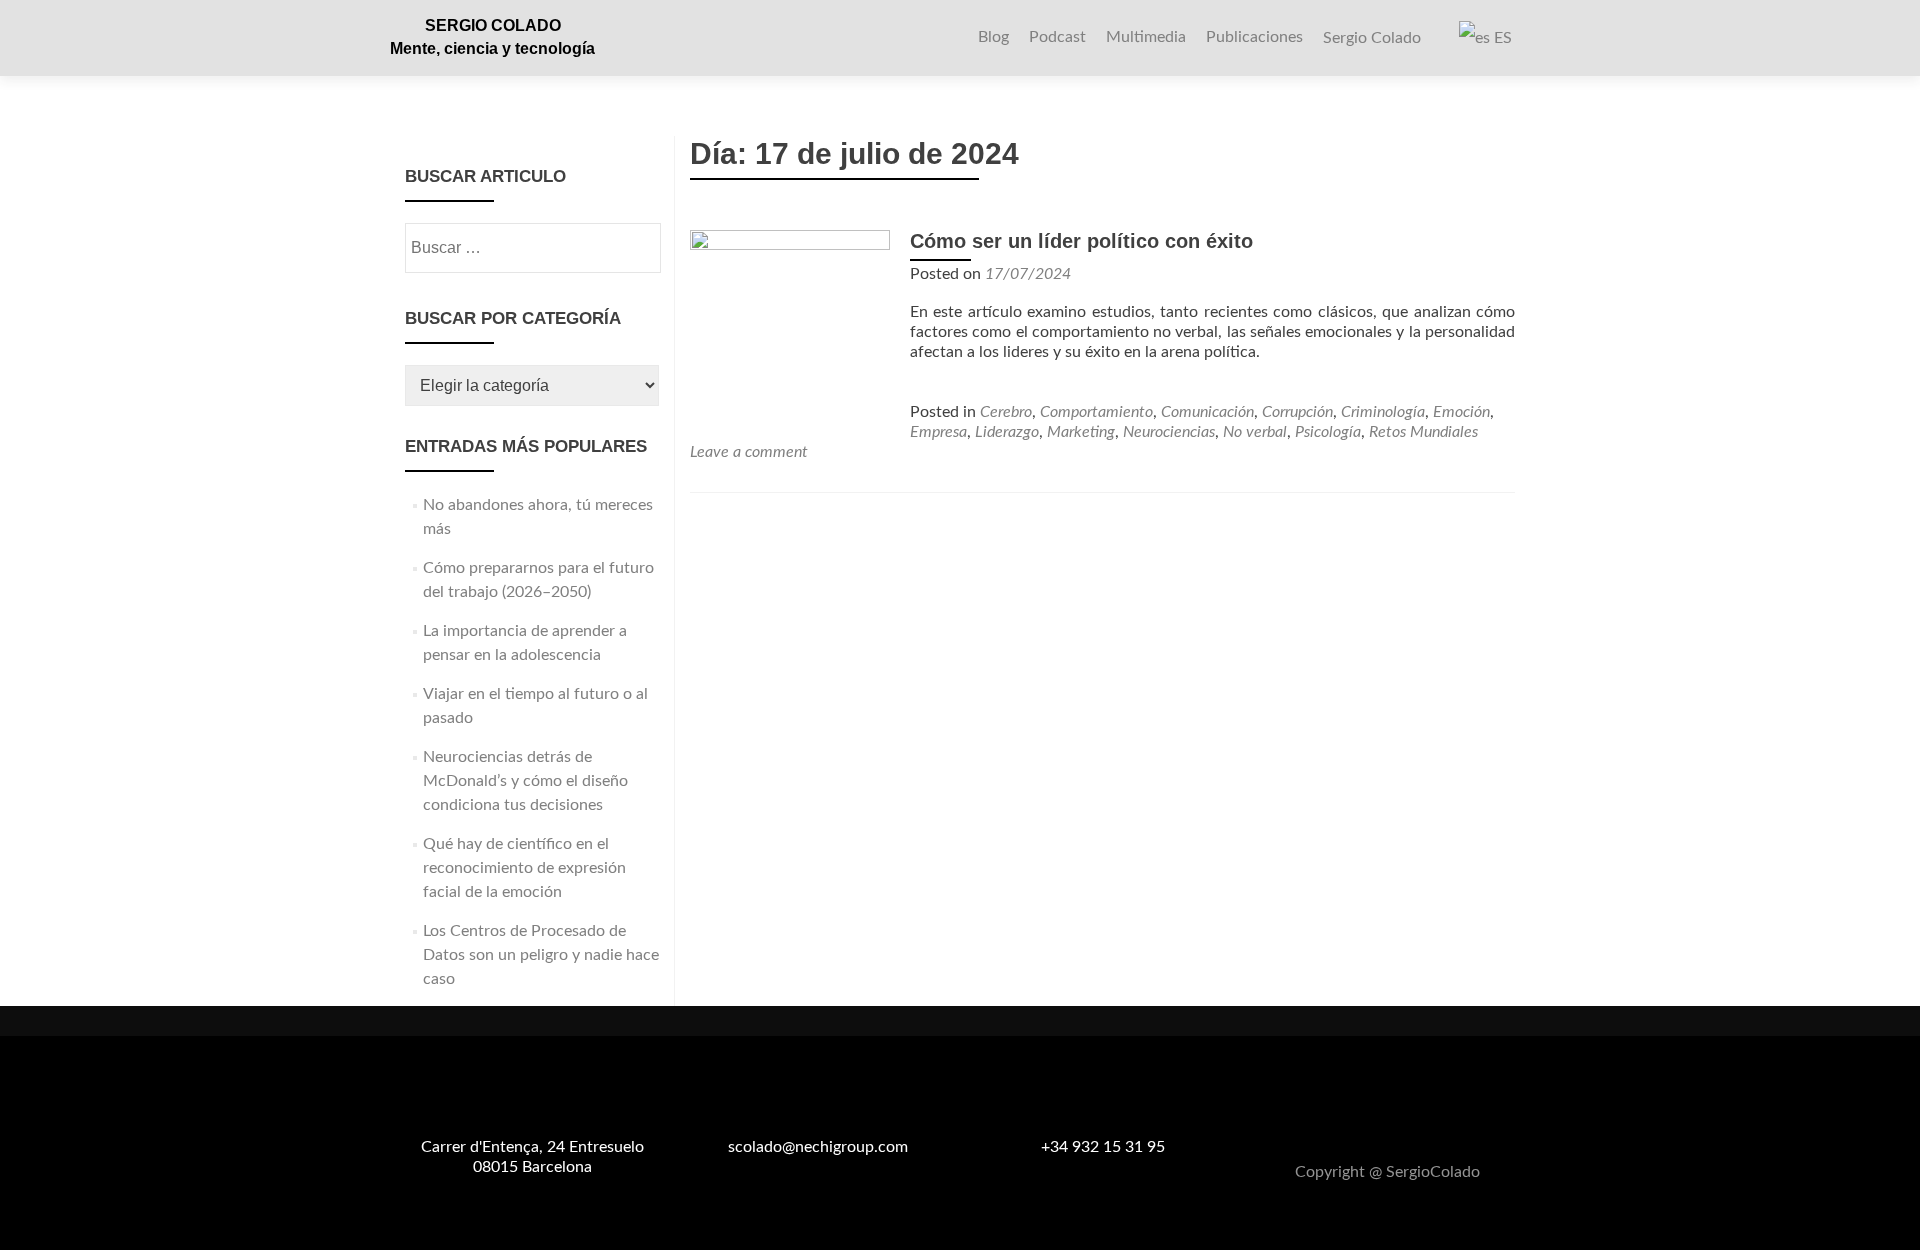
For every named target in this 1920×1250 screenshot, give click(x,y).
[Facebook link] (1364, 1123)
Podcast (1057, 37)
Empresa (938, 432)
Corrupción (1297, 412)
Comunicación (1207, 412)
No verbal (1255, 432)
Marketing (1081, 432)
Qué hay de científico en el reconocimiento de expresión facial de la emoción (524, 868)
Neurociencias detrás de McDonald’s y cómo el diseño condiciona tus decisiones (525, 781)
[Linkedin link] (1412, 1123)
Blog (993, 37)
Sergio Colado (1372, 38)
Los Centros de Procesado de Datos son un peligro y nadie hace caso (541, 955)
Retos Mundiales (1423, 432)
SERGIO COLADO (493, 25)
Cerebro (1006, 412)
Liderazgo (1007, 432)
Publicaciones (1254, 37)
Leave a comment (749, 452)
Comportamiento (1096, 412)
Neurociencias (1169, 432)
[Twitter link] (1388, 1123)
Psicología (1328, 432)
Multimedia (1146, 37)
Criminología (1383, 412)
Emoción (1461, 412)
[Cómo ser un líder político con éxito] (790, 329)
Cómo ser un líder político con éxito (1081, 241)
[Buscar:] (532, 248)
